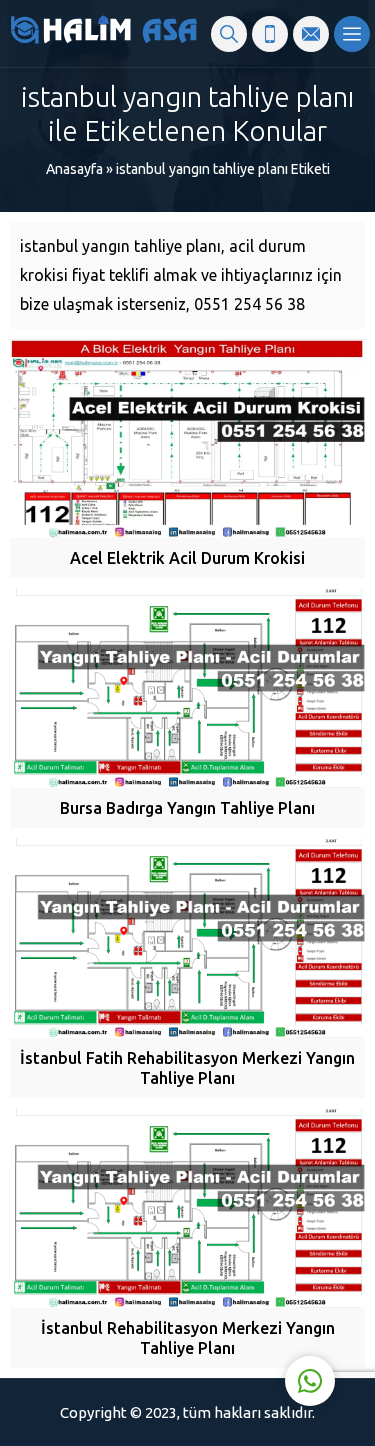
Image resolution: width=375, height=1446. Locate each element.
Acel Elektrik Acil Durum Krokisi (187, 558)
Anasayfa (74, 169)
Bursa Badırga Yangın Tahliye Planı (187, 808)
